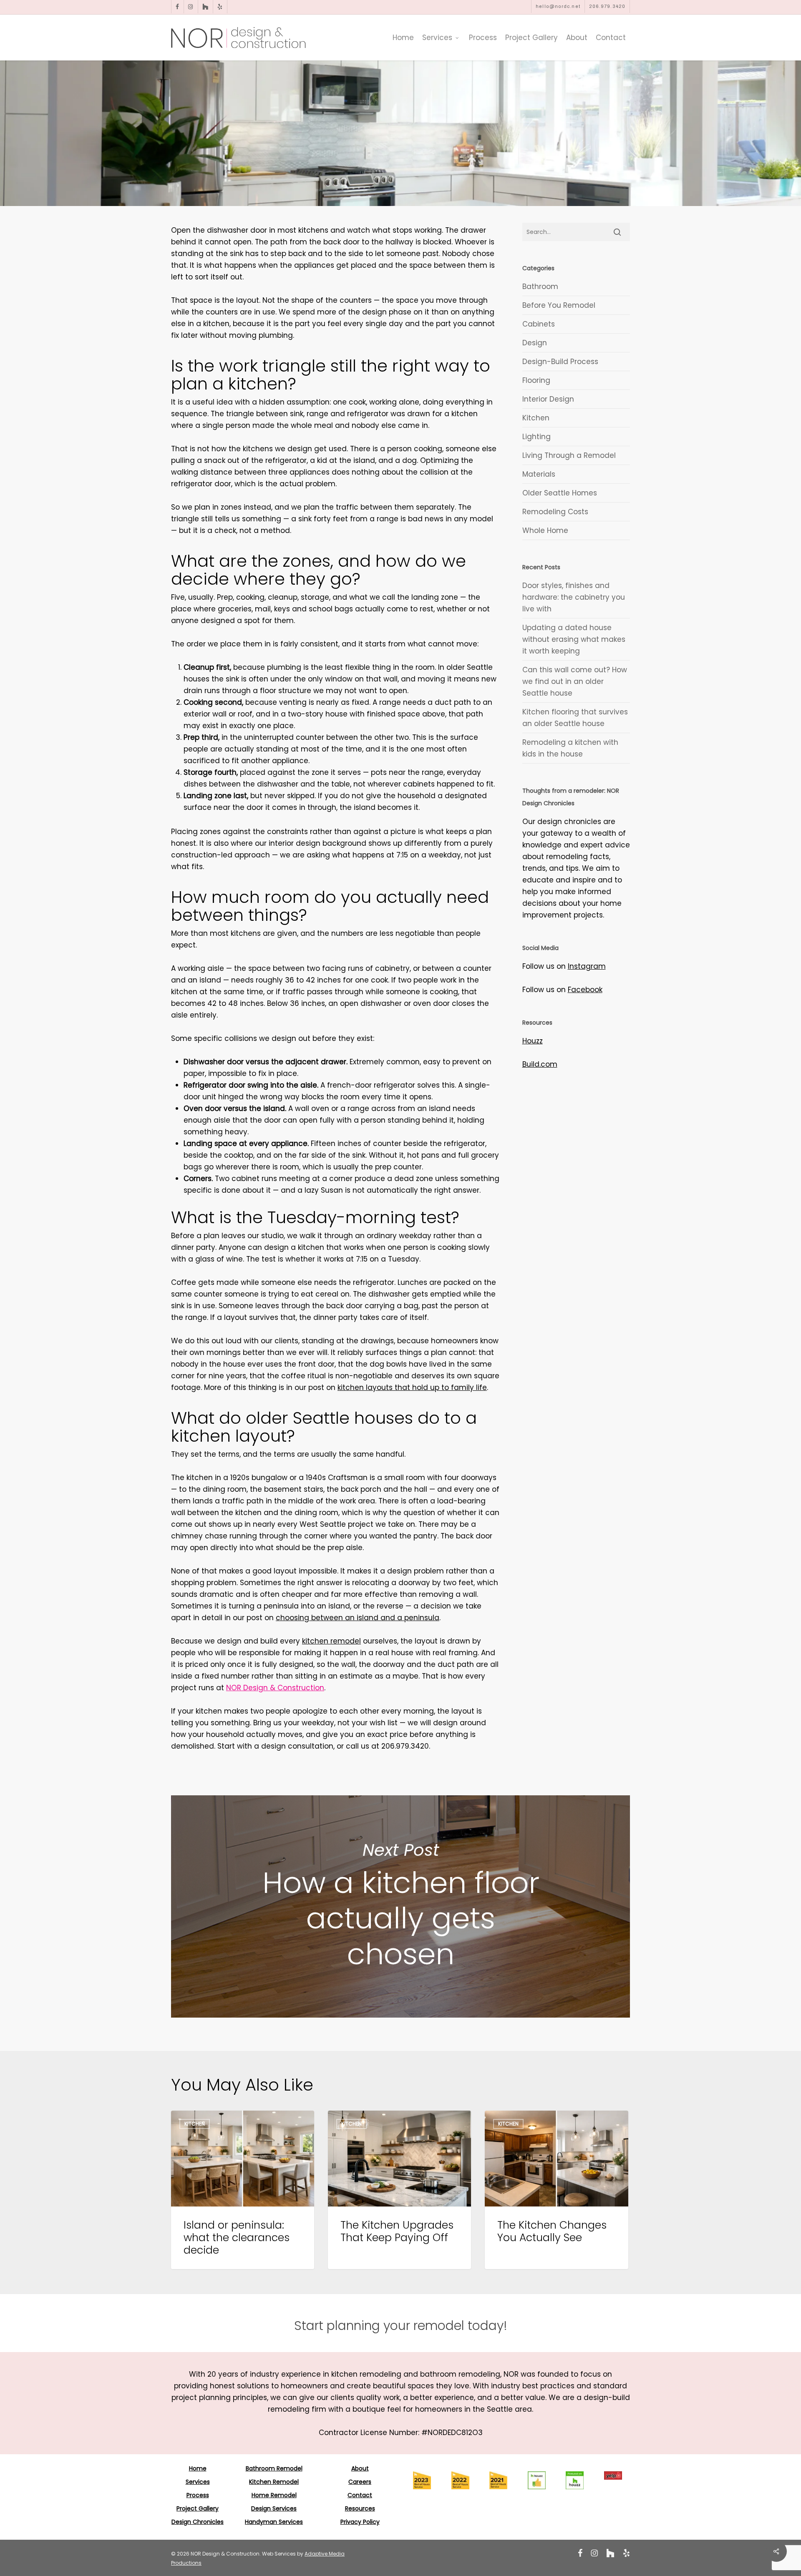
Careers (360, 2482)
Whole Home (545, 530)
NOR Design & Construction (275, 1688)
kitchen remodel (331, 1641)
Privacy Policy (360, 2522)
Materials (539, 474)
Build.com (540, 1064)
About (360, 2468)
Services (198, 2482)
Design (535, 343)
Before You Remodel (559, 305)
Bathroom (540, 287)
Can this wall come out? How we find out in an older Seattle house (575, 681)
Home (198, 2468)
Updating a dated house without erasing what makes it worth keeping (574, 639)
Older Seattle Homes (560, 493)
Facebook (585, 990)
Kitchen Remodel (274, 2482)
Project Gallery (198, 2508)
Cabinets (539, 324)
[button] (401, 2326)
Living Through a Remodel (569, 455)
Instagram (587, 966)
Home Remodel (274, 2495)
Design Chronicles (198, 2522)
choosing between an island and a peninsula (358, 1618)
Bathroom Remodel (274, 2468)
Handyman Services (274, 2522)
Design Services (274, 2508)
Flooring (536, 380)
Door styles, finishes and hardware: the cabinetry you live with (574, 597)
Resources (360, 2508)
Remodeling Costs (555, 512)
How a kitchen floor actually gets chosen (400, 1906)
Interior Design (548, 399)
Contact (360, 2495)
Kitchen (536, 418)
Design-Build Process (560, 362)
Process (198, 2495)
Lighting (537, 437)
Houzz (533, 1041)
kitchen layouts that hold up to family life (412, 1387)
